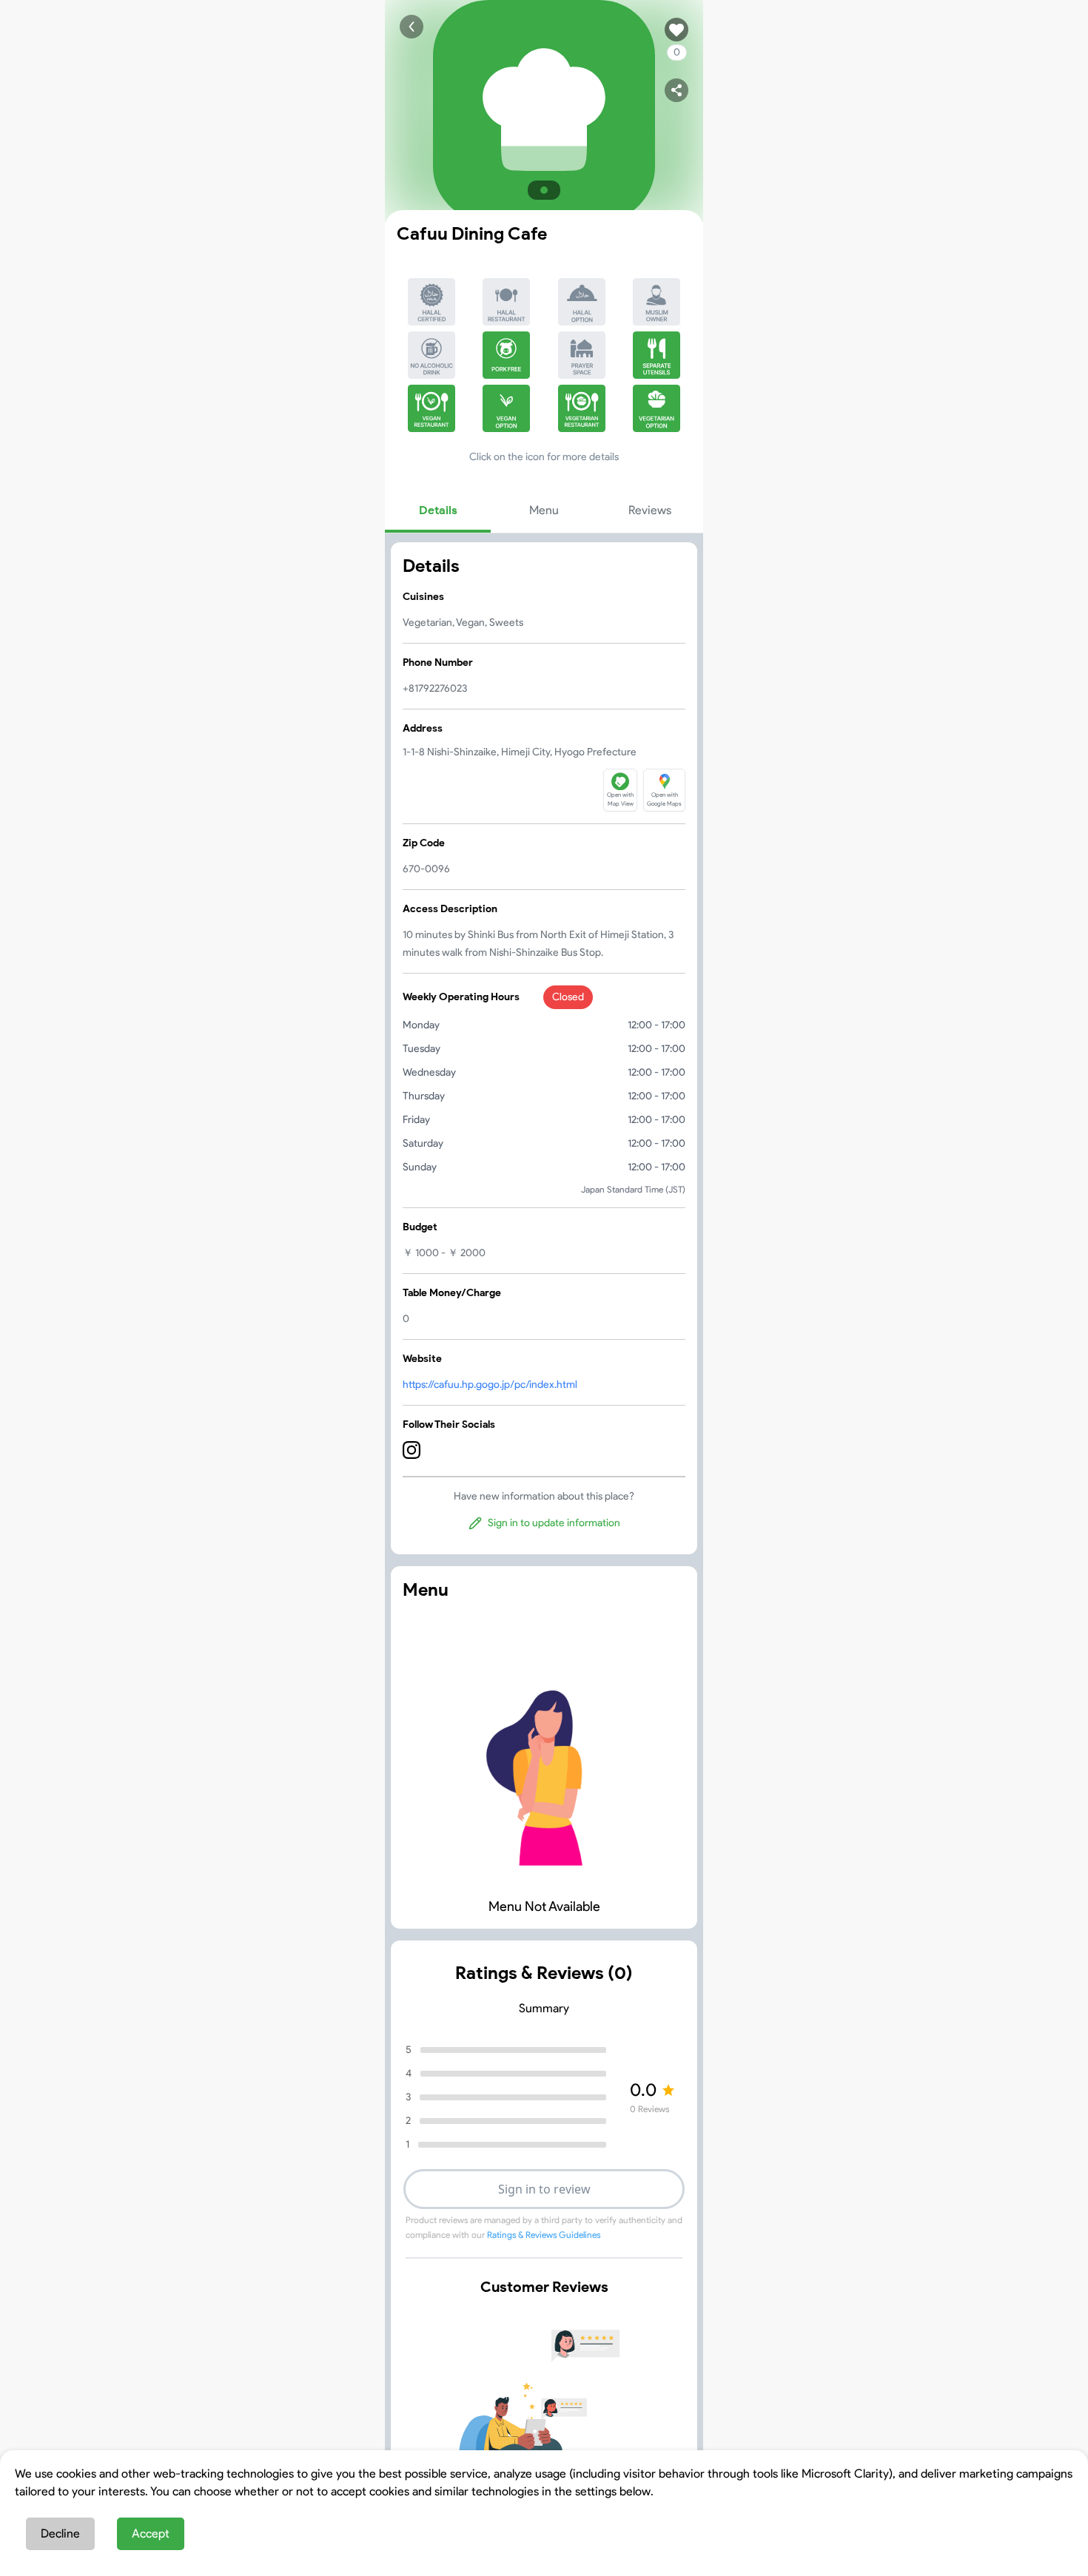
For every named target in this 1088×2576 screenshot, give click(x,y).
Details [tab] (438, 510)
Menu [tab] (544, 510)
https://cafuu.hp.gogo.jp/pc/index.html (490, 1385)
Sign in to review (544, 2189)
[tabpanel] (544, 1048)
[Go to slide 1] (544, 190)
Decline (60, 2533)
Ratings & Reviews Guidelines (544, 2235)
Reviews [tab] (650, 510)
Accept (151, 2533)
